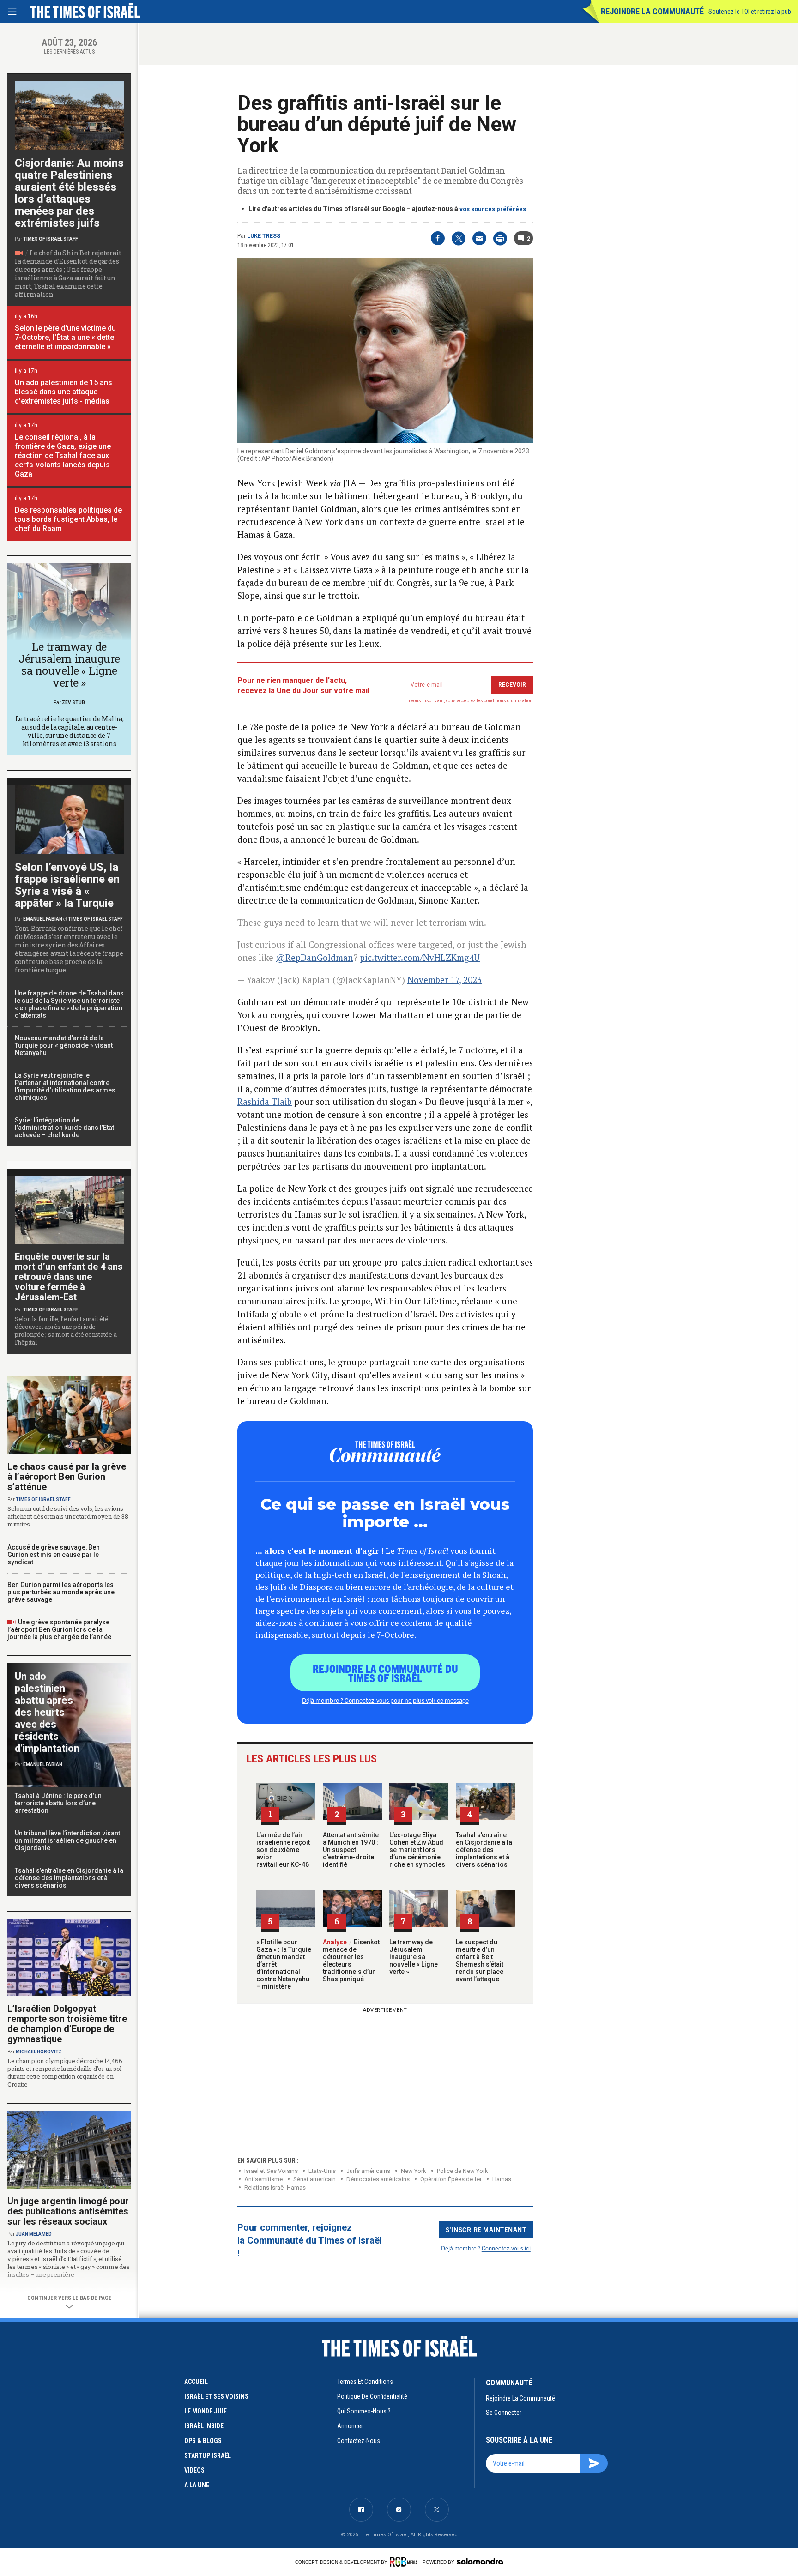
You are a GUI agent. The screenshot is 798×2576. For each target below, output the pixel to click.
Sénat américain (314, 2179)
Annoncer (350, 2426)
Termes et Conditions (365, 2382)
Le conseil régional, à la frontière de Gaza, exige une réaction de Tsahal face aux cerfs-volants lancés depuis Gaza (63, 455)
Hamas (502, 2179)
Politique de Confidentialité (372, 2396)
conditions (495, 701)
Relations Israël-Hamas (275, 2187)
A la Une (197, 2485)
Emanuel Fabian (43, 919)
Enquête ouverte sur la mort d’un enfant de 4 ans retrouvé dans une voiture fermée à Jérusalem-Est (69, 1277)
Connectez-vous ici (506, 2248)
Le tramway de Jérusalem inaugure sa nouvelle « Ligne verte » (414, 1957)
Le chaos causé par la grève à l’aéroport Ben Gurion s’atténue (67, 1477)
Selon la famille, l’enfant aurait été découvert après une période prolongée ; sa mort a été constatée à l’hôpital (66, 1330)
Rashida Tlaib (265, 1101)
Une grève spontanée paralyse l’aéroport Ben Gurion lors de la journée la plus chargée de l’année (59, 1629)
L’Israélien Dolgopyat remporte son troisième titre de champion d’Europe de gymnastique (67, 2024)
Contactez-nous (359, 2441)
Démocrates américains (378, 2179)
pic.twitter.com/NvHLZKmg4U (420, 957)
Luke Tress (264, 236)
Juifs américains (368, 2171)
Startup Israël (208, 2455)
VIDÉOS (194, 2470)
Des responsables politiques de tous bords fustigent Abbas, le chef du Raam (68, 519)
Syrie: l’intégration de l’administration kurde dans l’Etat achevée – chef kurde (64, 1128)
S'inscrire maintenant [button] (486, 2229)
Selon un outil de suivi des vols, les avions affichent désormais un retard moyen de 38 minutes (68, 1516)
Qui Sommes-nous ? (364, 2411)
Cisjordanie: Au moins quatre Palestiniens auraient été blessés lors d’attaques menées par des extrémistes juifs (69, 193)
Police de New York (462, 2171)
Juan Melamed (34, 2234)
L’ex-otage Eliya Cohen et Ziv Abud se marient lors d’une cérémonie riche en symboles (417, 1850)
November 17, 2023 (444, 980)
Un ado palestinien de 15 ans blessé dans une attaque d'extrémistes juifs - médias (63, 392)
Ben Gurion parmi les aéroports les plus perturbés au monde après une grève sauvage (61, 1592)
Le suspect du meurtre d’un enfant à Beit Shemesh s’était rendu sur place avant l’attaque (480, 1961)
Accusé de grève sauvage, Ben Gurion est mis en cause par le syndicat (54, 1555)
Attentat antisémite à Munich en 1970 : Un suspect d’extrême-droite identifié (351, 1850)
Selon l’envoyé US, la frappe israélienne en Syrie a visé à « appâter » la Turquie (67, 885)
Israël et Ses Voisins (271, 2171)
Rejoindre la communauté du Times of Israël (385, 1673)
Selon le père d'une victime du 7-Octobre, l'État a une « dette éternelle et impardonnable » (65, 337)
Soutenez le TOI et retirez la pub (750, 12)
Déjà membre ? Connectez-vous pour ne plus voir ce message (385, 1700)
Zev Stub (73, 703)
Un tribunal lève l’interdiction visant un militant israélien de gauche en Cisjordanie (67, 1840)
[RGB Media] (405, 2562)
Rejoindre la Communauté (652, 11)
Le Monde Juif (206, 2411)
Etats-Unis (322, 2171)
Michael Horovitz (39, 2052)
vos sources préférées (493, 209)
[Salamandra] (480, 2561)
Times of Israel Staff (51, 239)
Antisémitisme (263, 2179)
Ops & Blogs (203, 2441)
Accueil (196, 2382)
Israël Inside (204, 2426)
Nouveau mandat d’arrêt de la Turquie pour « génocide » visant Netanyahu (64, 1045)
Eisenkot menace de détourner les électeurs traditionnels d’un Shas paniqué (351, 1961)
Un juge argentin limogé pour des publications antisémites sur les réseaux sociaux (68, 2211)
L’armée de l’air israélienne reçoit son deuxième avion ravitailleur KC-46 (283, 1850)
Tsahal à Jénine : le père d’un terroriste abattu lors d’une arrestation (58, 1803)
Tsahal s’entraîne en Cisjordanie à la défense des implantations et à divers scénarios (484, 1850)
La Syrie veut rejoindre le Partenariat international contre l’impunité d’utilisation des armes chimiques (65, 1086)
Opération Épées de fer (451, 2179)
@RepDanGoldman (314, 957)
